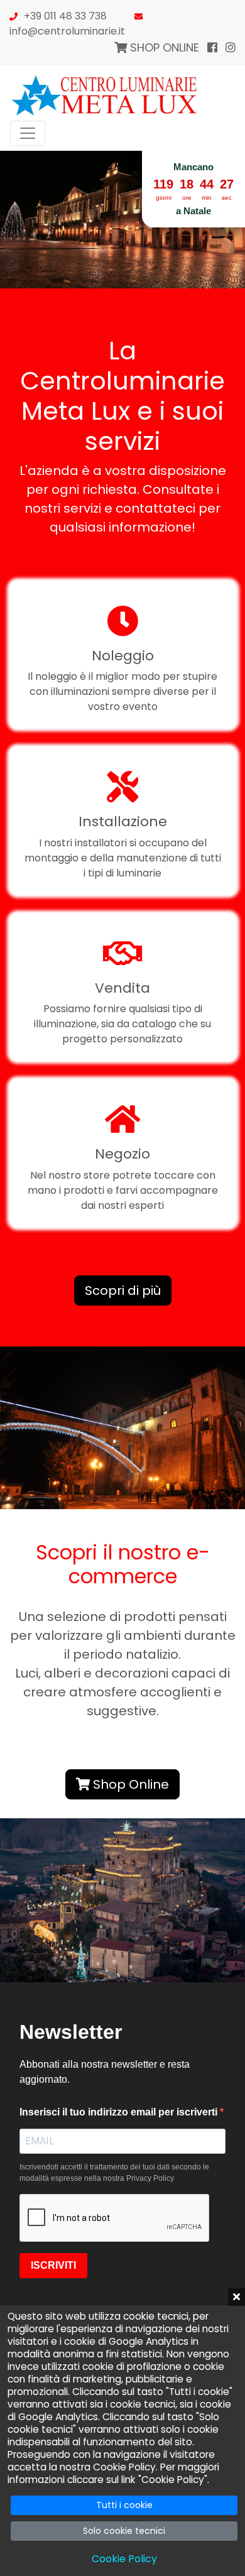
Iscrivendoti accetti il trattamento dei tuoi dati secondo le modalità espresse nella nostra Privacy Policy (114, 2173)
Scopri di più (123, 1291)
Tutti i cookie (124, 2505)
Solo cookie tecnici (124, 2531)
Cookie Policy (124, 2559)
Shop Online (129, 1784)
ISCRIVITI (53, 2265)
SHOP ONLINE (163, 47)
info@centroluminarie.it (67, 31)
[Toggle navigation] (28, 133)
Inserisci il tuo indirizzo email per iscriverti (120, 2112)
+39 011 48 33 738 (65, 16)
